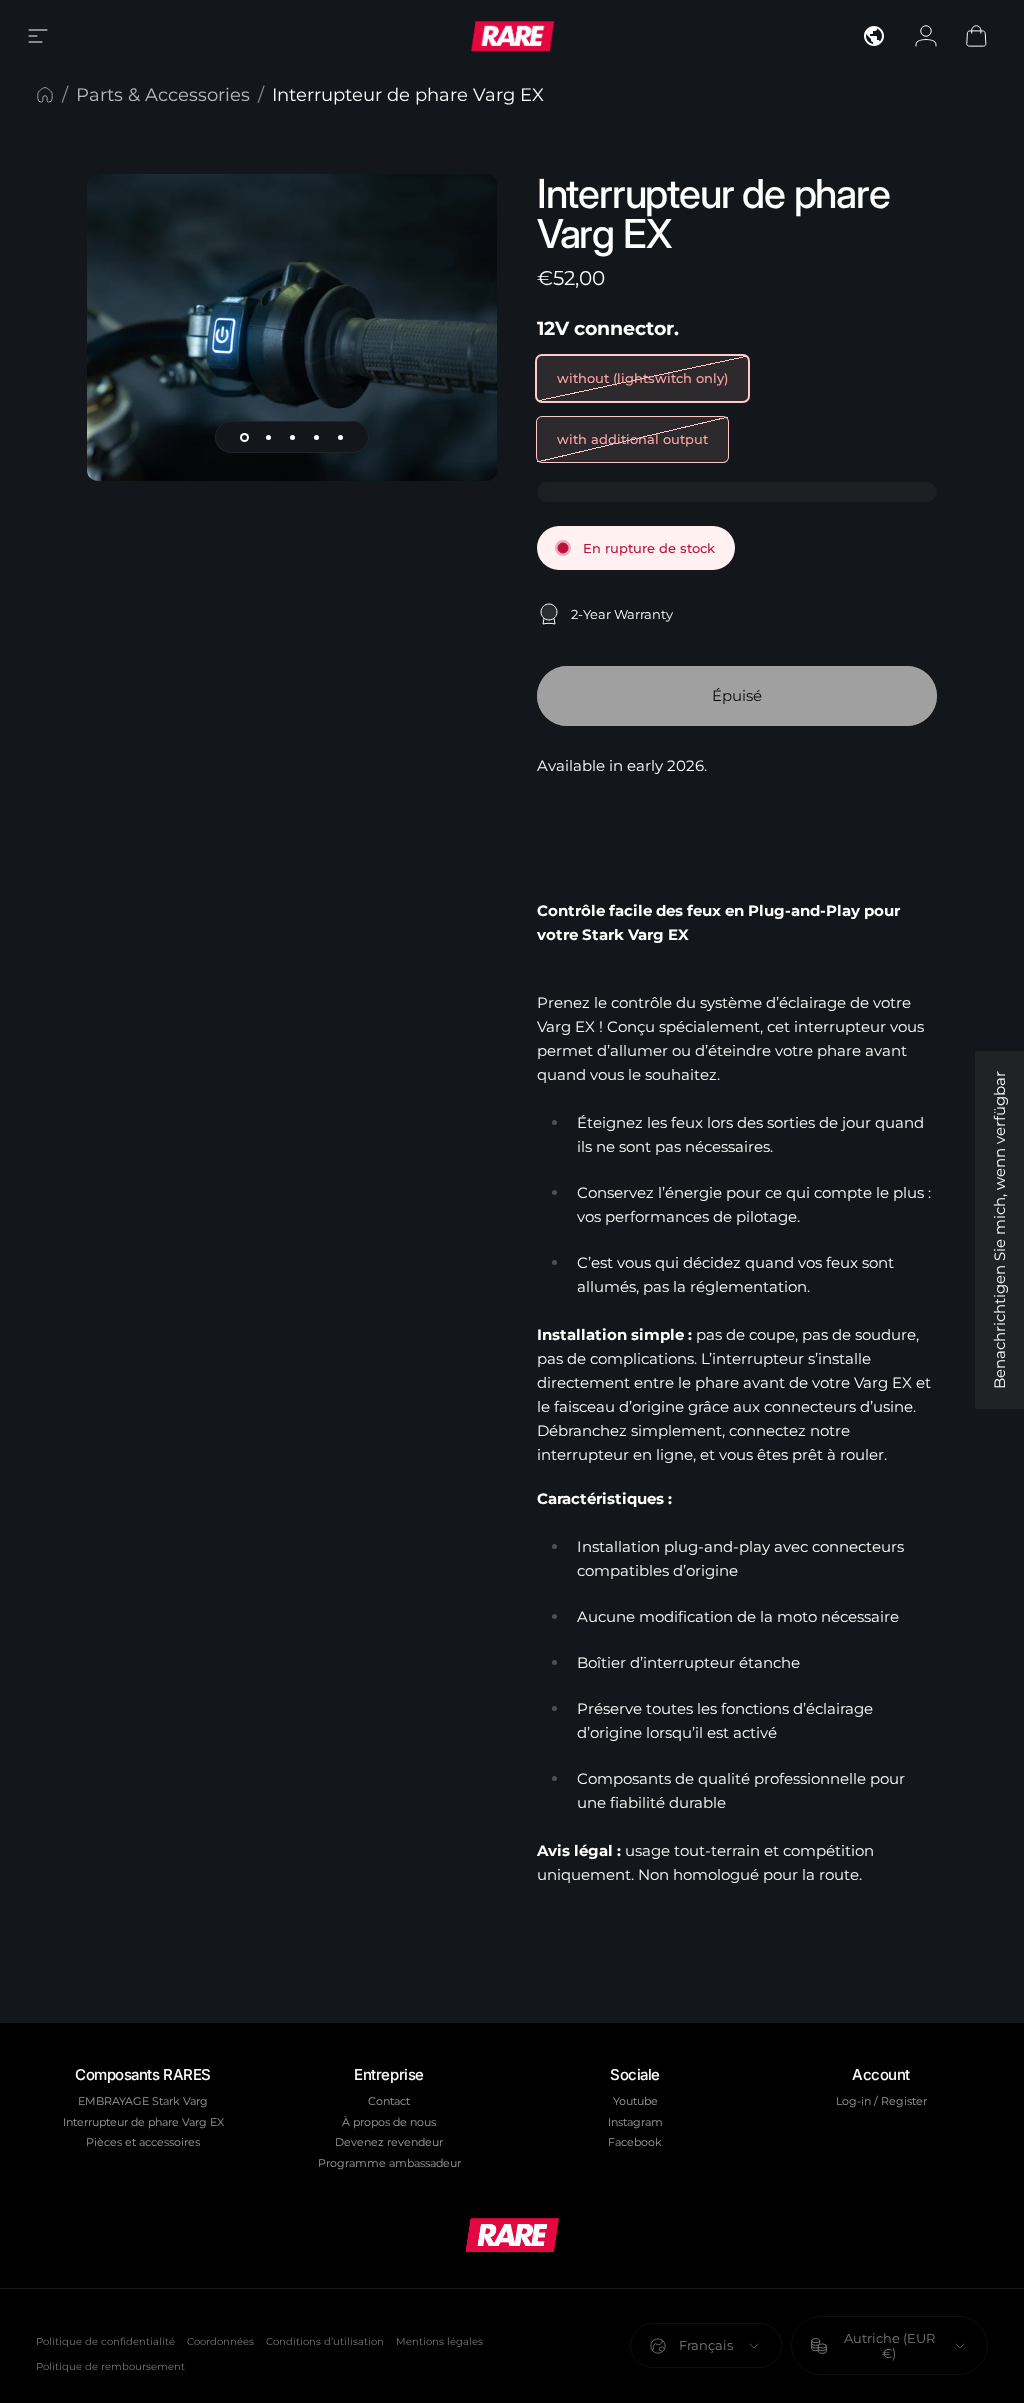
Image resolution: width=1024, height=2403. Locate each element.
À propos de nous (389, 2122)
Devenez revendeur (389, 2142)
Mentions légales (439, 2341)
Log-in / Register (881, 2101)
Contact (389, 2101)
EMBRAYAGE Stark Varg (143, 2101)
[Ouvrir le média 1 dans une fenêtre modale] (292, 327)
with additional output (632, 439)
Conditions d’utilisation (325, 2341)
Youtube (635, 2101)
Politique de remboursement (110, 2366)
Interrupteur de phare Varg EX (143, 2122)
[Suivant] (449, 359)
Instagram (635, 2122)
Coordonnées (220, 2341)
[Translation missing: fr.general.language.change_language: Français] (874, 36)
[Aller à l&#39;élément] (244, 437)
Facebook (635, 2142)
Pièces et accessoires (143, 2142)
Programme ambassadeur (389, 2163)
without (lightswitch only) (642, 378)
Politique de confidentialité (105, 2341)
